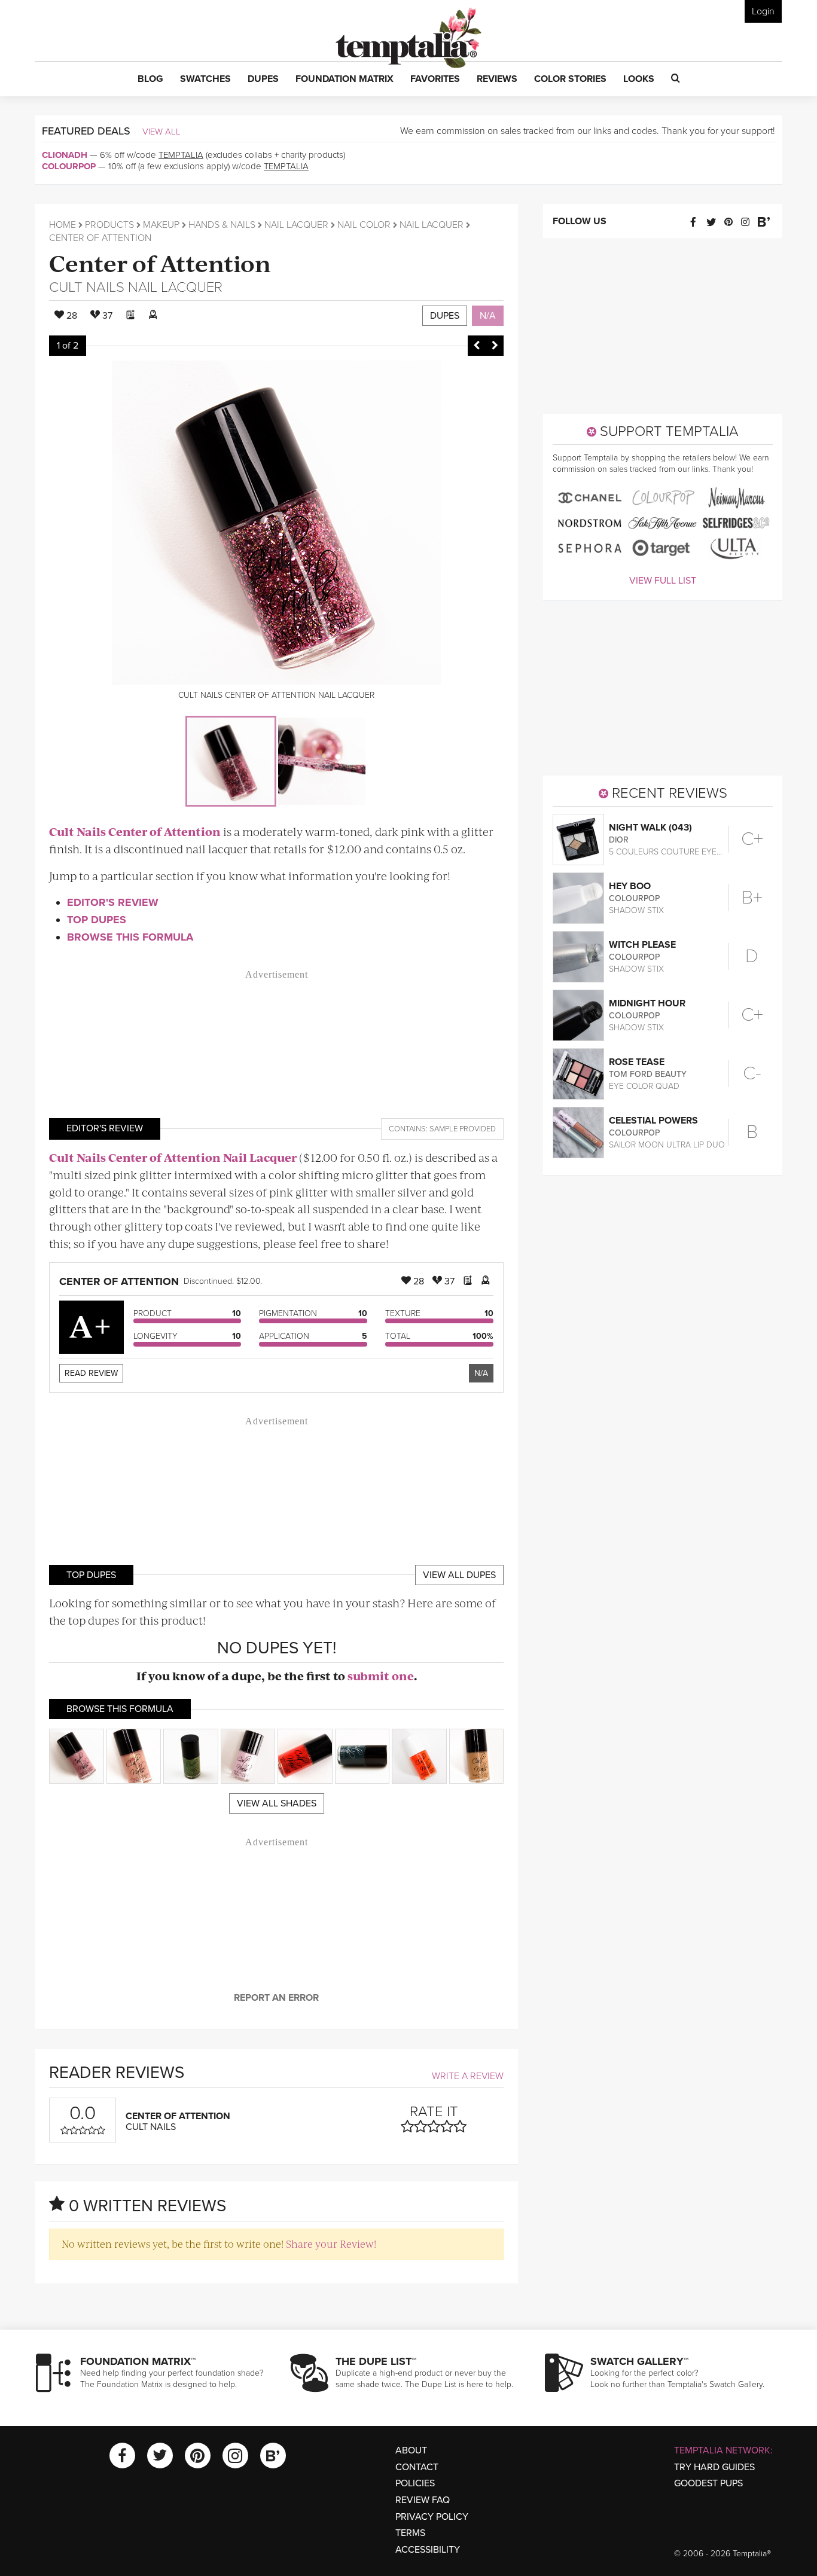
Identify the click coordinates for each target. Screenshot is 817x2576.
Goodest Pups (708, 2483)
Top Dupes (97, 920)
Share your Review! (331, 2244)
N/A (488, 316)
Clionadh (65, 155)
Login (763, 11)
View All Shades (277, 1803)
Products (109, 225)
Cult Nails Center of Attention (135, 831)
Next (495, 346)
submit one (381, 1676)
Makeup (161, 225)
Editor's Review (113, 902)
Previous (477, 346)
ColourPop (69, 166)
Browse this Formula (130, 937)
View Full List (663, 581)
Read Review (91, 1373)
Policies (415, 2483)
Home (63, 225)
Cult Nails (87, 287)
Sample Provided (463, 1129)
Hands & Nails (222, 225)
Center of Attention (160, 262)
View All (161, 132)
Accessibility (428, 2550)
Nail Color (364, 225)
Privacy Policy (432, 2517)
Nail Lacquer (296, 225)
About (411, 2450)
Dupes (445, 316)
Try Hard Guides (714, 2467)
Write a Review (468, 2076)
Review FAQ (423, 2500)
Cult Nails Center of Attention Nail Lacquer (173, 1157)
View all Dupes (459, 1575)
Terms (410, 2533)
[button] (150, 80)
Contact (417, 2467)
